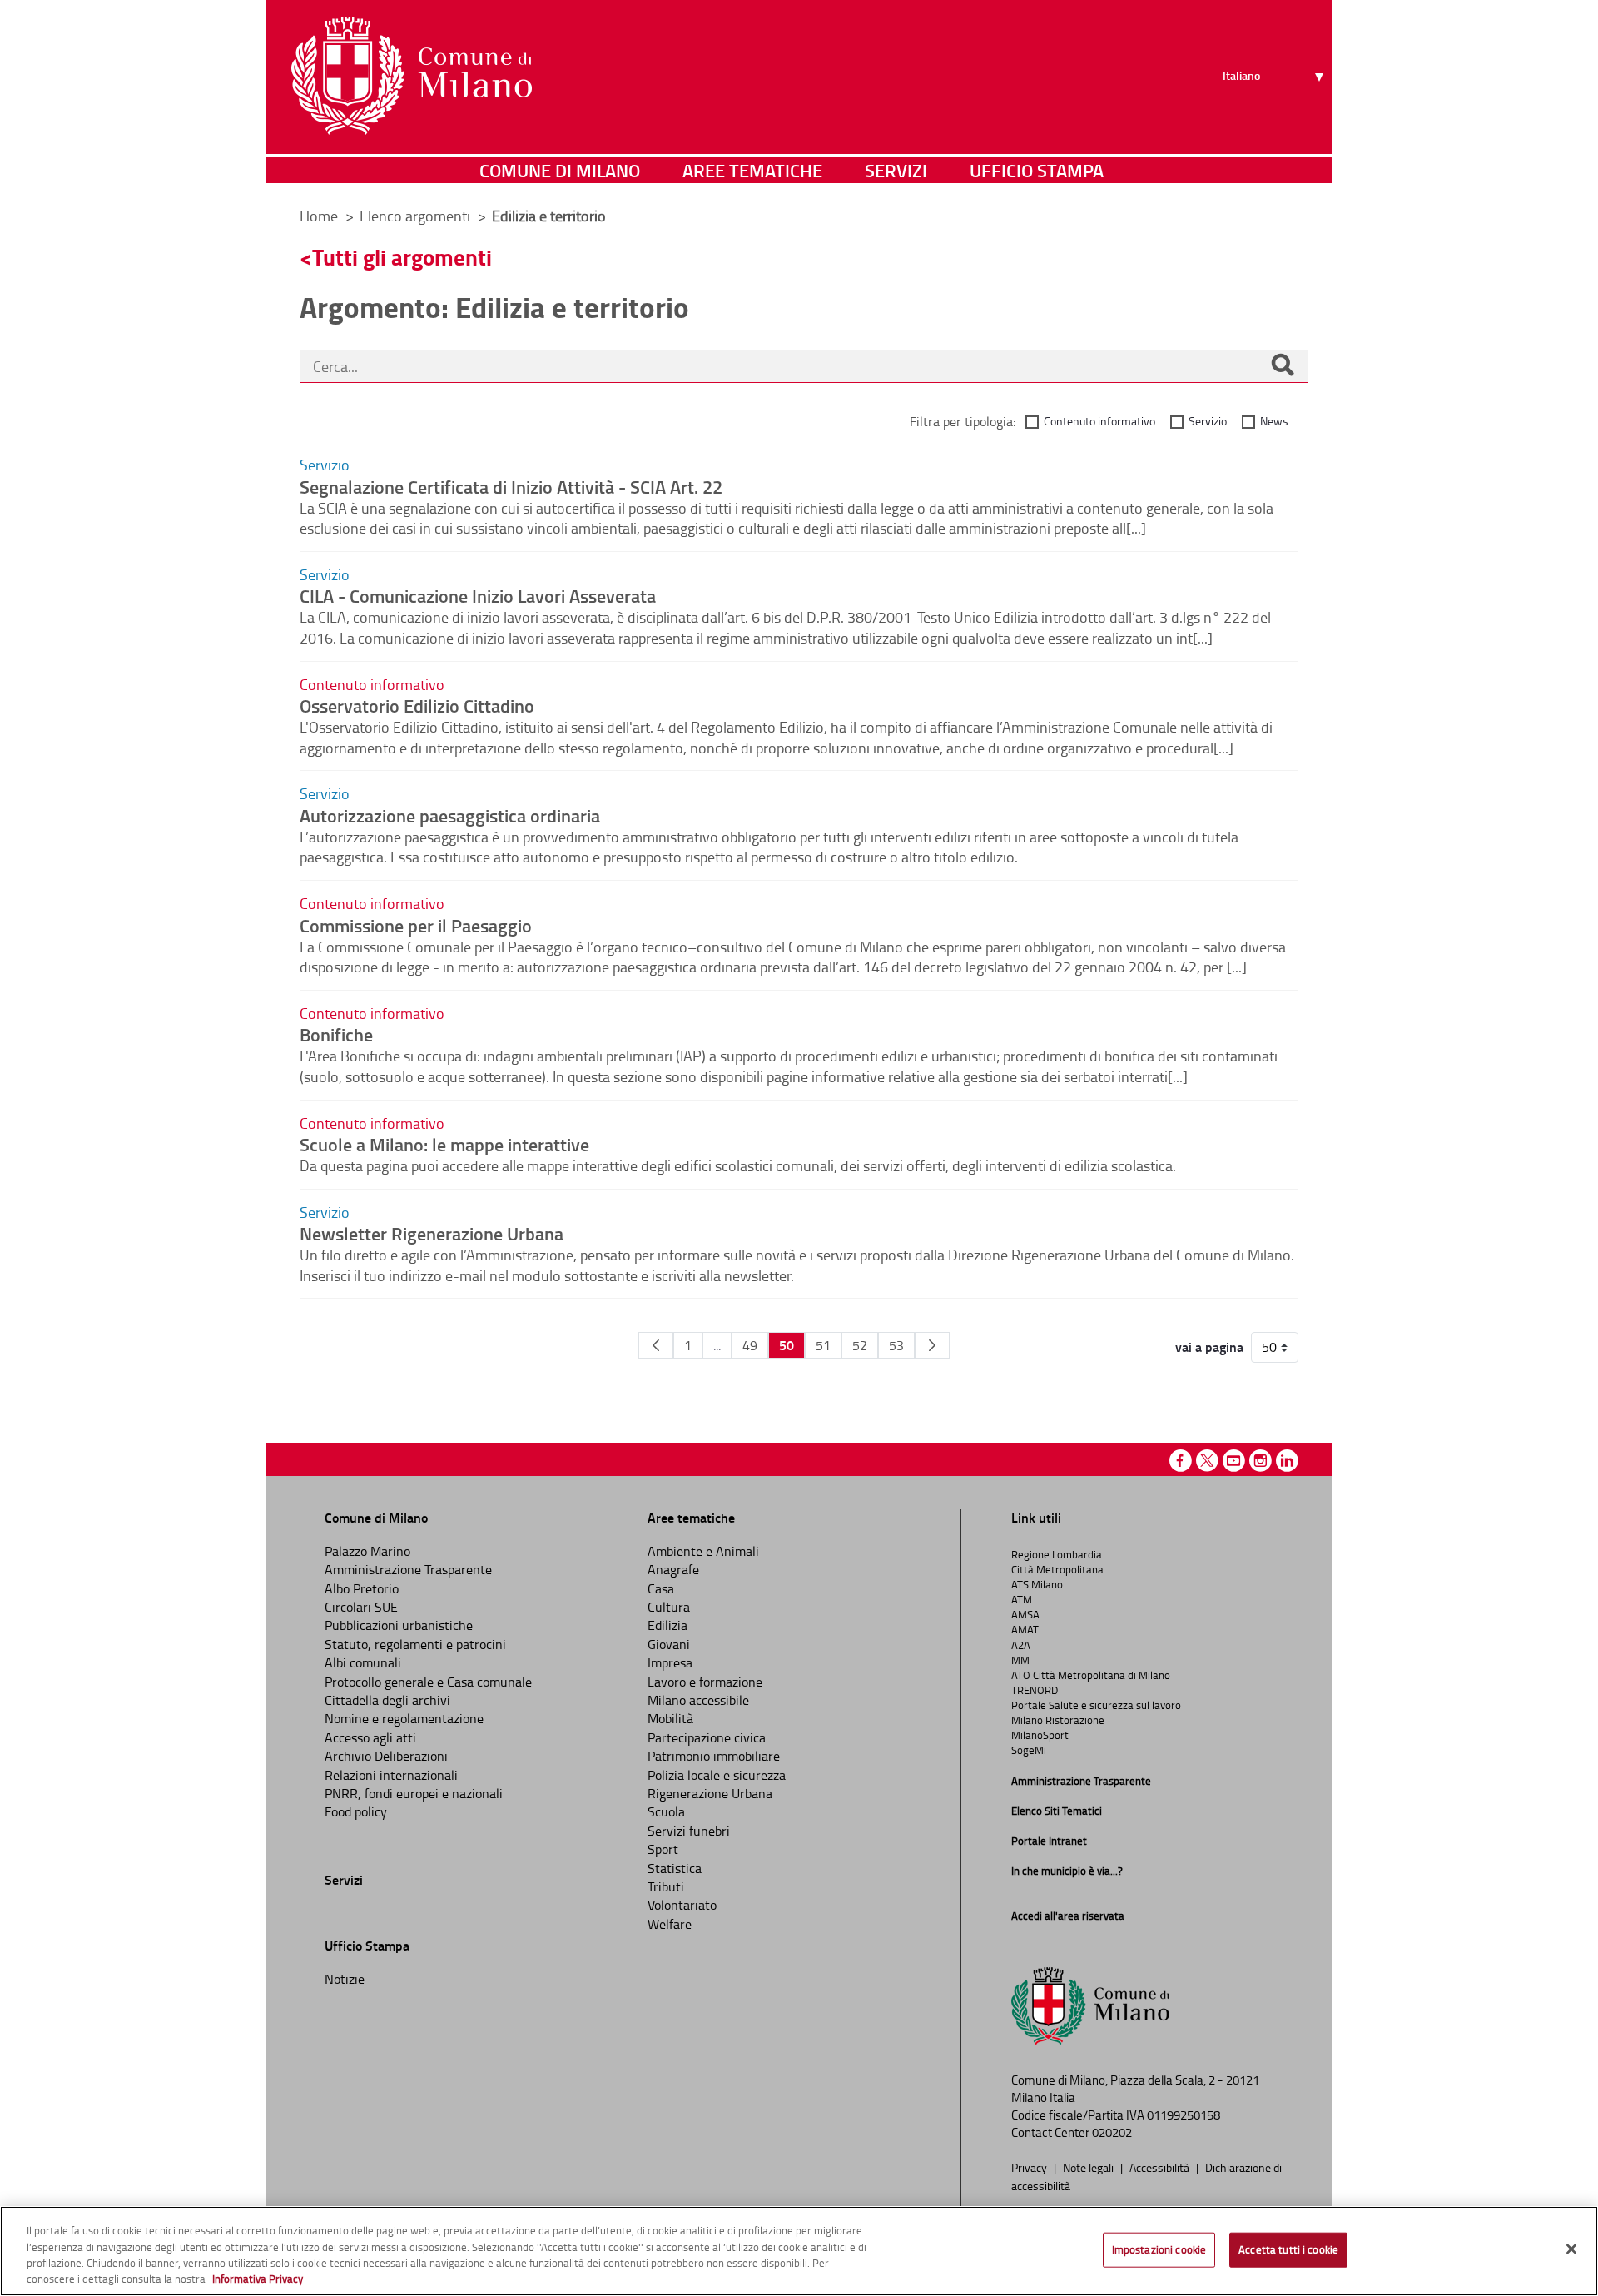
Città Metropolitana (1057, 1569)
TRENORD (1035, 1690)
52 (860, 1345)
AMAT (1025, 1629)
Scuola (666, 1811)
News (1274, 421)
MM (1020, 1660)
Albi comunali (363, 1662)
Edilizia (667, 1625)
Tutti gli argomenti (402, 257)
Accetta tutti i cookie (1288, 2249)
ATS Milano (1037, 1584)
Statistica (675, 1868)
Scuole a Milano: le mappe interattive (444, 1144)
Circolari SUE (361, 1607)
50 (787, 1345)
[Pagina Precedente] (656, 1345)
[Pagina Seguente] (932, 1345)
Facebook (1181, 1461)
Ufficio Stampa (1037, 170)
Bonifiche (336, 1034)
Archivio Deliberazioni (386, 1756)
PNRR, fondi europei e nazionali (414, 1793)
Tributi (666, 1886)
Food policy (356, 1811)
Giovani (669, 1644)
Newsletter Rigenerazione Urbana (432, 1233)
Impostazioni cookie (1159, 2249)
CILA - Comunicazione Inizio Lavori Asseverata (478, 595)
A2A (1021, 1645)
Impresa (670, 1662)
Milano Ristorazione (1058, 1720)
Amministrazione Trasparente (408, 1569)
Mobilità (670, 1718)
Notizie (345, 1979)
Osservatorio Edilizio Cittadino (417, 705)
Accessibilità (1161, 2167)
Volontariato (682, 1905)
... (717, 1345)
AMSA (1025, 1614)
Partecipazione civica (707, 1737)
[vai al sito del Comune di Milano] (412, 76)
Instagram (1261, 1461)
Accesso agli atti (370, 1737)
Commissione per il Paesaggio (416, 925)
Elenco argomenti (417, 216)
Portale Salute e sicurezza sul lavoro (1096, 1705)
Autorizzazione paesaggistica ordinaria (450, 815)
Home (319, 216)
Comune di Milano (560, 170)
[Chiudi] (1571, 2249)
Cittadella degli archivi (387, 1700)
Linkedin (1287, 1461)
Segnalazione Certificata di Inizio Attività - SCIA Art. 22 (511, 486)
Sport (663, 1849)
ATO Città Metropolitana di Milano (1091, 1675)
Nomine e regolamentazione (404, 1718)
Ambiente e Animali (703, 1551)
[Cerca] (1283, 366)
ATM (1022, 1599)
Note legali (1089, 2167)
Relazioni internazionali (391, 1775)
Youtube (1234, 1461)
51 (823, 1345)
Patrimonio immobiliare (714, 1756)
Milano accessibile (698, 1700)
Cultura (669, 1607)
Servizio (1208, 421)
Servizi (896, 170)
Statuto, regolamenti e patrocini (415, 1644)
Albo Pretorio (362, 1588)
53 (896, 1345)
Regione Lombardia (1057, 1554)
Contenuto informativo (1099, 421)
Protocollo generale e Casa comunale (428, 1682)
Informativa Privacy (258, 2279)
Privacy (1030, 2167)
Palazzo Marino (367, 1551)
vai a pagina (1209, 1347)
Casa (661, 1588)
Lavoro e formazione (705, 1682)
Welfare (670, 1924)
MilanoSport (1040, 1735)
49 (750, 1345)
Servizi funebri (689, 1831)
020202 (1112, 2132)
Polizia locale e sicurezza (717, 1775)
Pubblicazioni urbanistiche (399, 1625)
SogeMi (1029, 1750)
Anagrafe (673, 1569)
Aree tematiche (752, 170)
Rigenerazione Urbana (710, 1793)
